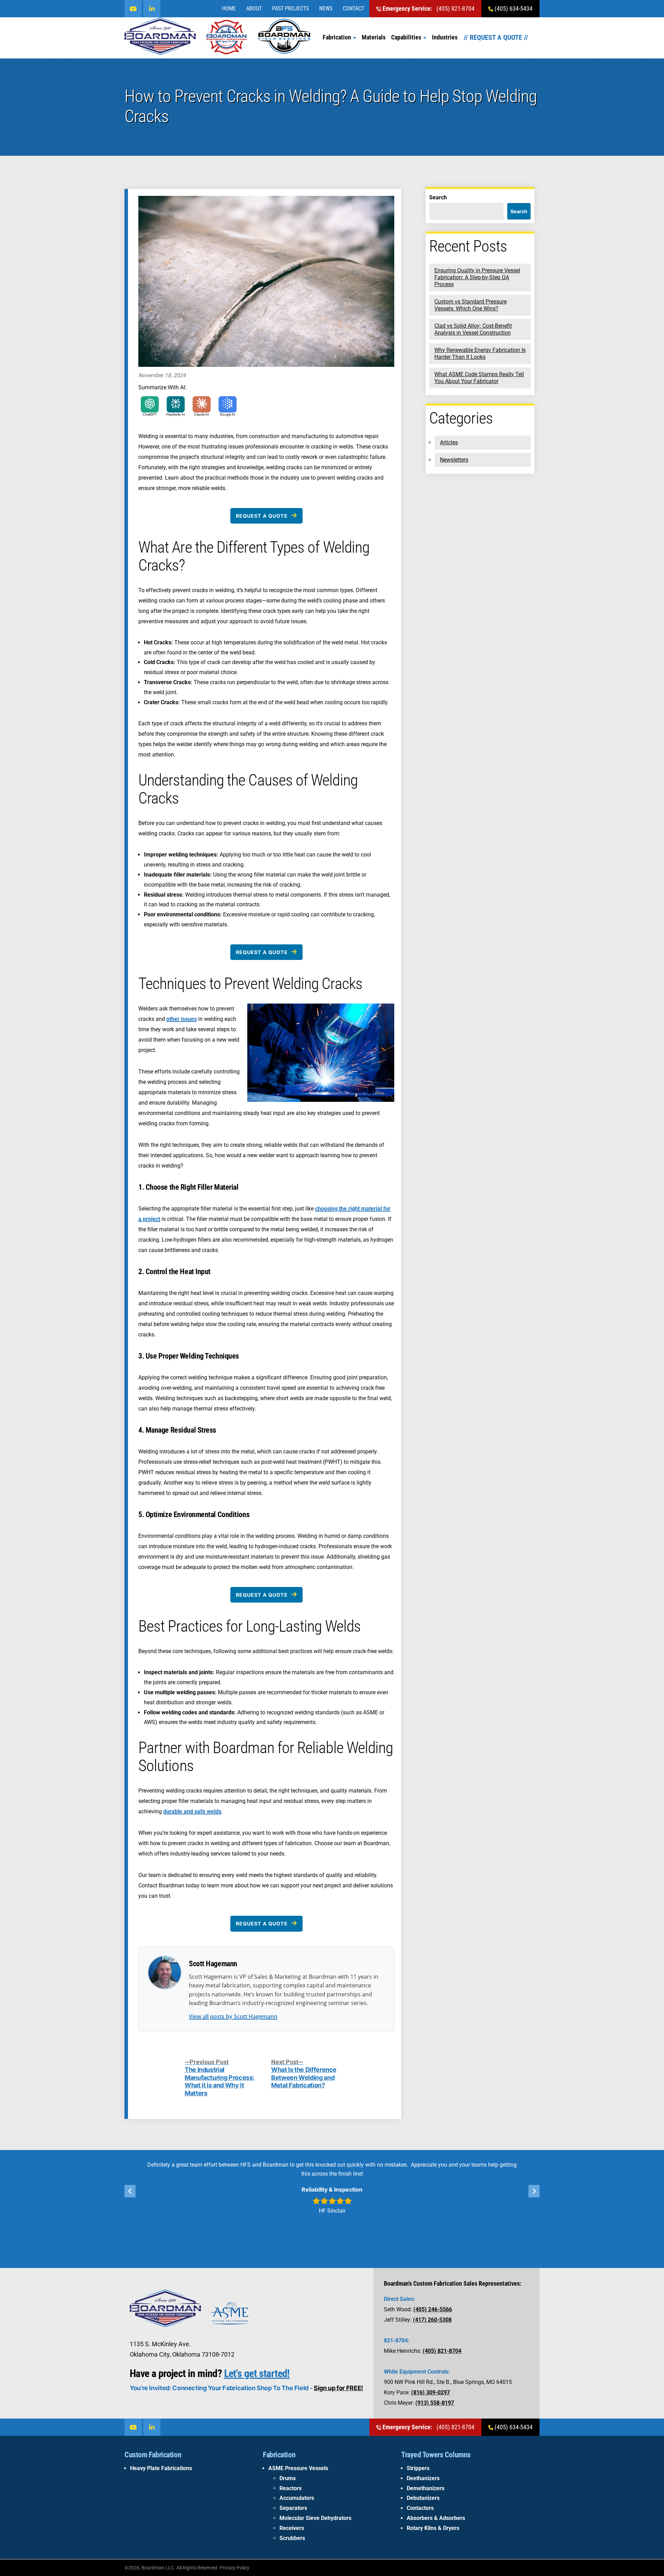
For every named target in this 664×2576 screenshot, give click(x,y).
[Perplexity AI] (176, 404)
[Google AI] (228, 404)
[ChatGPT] (150, 404)
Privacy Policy (234, 2568)
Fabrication (337, 37)
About (254, 8)
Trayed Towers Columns (436, 2455)
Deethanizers (423, 2478)
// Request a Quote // (496, 37)
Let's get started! (257, 2373)
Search (438, 197)
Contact (353, 8)
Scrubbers (292, 2538)
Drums (288, 2478)
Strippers (418, 2468)
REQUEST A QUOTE (262, 516)
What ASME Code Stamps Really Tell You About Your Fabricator (479, 378)
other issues (182, 1019)
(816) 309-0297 (431, 2392)
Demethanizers (426, 2488)
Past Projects (290, 8)
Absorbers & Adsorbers (436, 2518)
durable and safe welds (192, 1811)
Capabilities (406, 37)
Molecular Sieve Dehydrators (315, 2518)
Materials (374, 37)
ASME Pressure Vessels (298, 2468)
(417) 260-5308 (432, 2320)
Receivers (292, 2528)
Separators (293, 2508)
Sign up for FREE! (338, 2388)
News (326, 8)
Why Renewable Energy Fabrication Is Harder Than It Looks (480, 353)
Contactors (420, 2508)
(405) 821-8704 (428, 8)
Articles (449, 442)
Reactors (290, 2488)
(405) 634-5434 (513, 8)
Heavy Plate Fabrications (161, 2468)
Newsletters (454, 460)
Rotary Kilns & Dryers (433, 2528)
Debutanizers (423, 2498)
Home (229, 8)
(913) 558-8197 (435, 2403)
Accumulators (297, 2498)
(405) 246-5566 (433, 2309)
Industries (445, 37)
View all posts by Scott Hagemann (233, 2016)
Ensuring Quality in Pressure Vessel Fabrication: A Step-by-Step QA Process (477, 277)
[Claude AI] (202, 404)
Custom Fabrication (153, 2455)
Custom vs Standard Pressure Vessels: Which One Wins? (471, 305)
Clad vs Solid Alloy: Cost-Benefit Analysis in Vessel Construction (473, 329)
